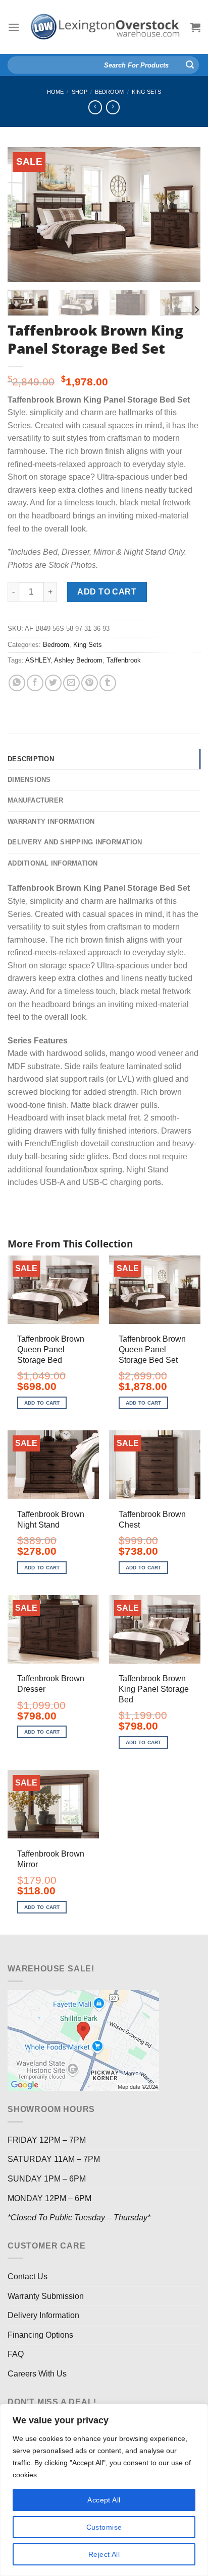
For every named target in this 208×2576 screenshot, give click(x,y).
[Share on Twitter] (53, 683)
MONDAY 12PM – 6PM (49, 2198)
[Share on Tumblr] (108, 683)
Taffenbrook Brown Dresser (51, 1684)
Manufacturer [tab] (35, 800)
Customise (104, 2527)
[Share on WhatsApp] (17, 683)
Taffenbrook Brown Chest (152, 1520)
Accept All (104, 2500)
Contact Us (28, 2276)
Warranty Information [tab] (51, 821)
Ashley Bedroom (78, 660)
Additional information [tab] (53, 863)
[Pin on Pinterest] (90, 683)
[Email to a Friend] (71, 683)
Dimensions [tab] (29, 780)
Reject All (104, 2554)
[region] (104, 2490)
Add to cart (107, 592)
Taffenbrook (124, 660)
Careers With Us (37, 2374)
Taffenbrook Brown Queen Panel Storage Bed (51, 1349)
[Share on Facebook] (35, 683)
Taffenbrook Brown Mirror (51, 1859)
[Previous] (24, 214)
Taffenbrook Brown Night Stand (51, 1520)
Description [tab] (31, 759)
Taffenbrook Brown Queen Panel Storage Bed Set (152, 1349)
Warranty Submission (46, 2296)
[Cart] (195, 27)
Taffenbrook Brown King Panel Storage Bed (154, 1689)
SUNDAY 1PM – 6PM (47, 2179)
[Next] (184, 214)
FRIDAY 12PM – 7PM (47, 2140)
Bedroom (109, 92)
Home (55, 92)
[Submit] (190, 65)
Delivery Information (43, 2315)
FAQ (16, 2354)
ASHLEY (38, 660)
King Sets (146, 92)
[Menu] (14, 27)
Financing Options (40, 2335)
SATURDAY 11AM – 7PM (54, 2159)
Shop (80, 92)
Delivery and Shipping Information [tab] (75, 842)
